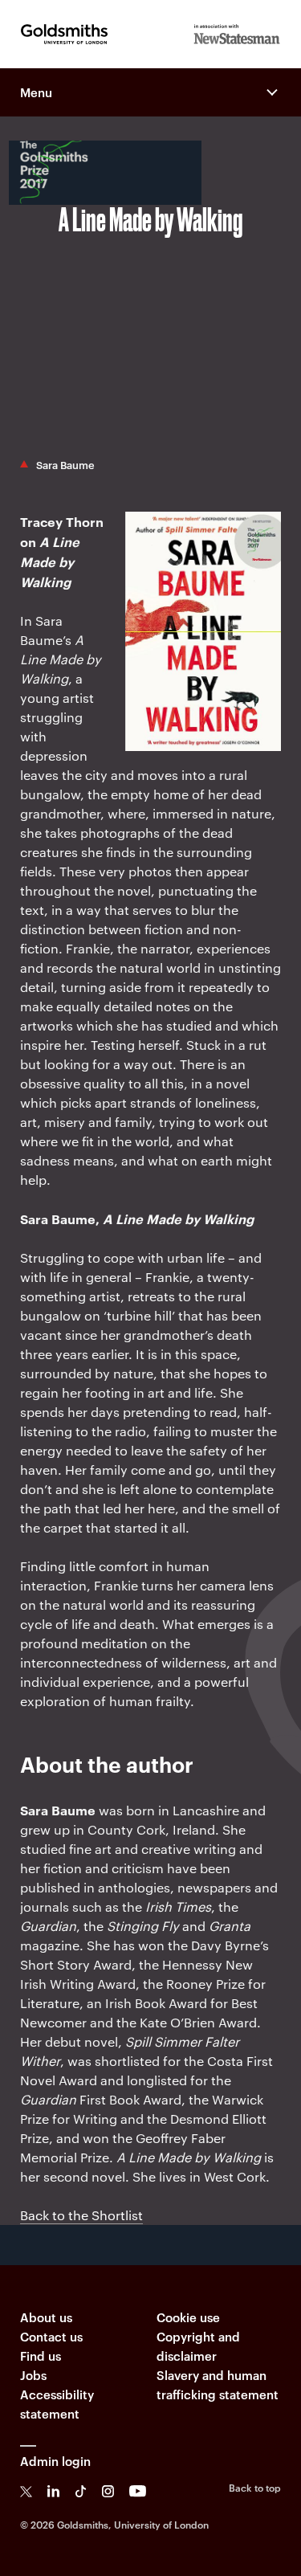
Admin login (55, 2461)
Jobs (33, 2375)
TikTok (81, 2491)
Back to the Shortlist (81, 2215)
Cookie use (188, 2317)
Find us (41, 2356)
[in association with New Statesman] (237, 34)
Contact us (51, 2336)
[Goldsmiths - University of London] (64, 34)
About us (46, 2317)
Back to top (255, 2487)
